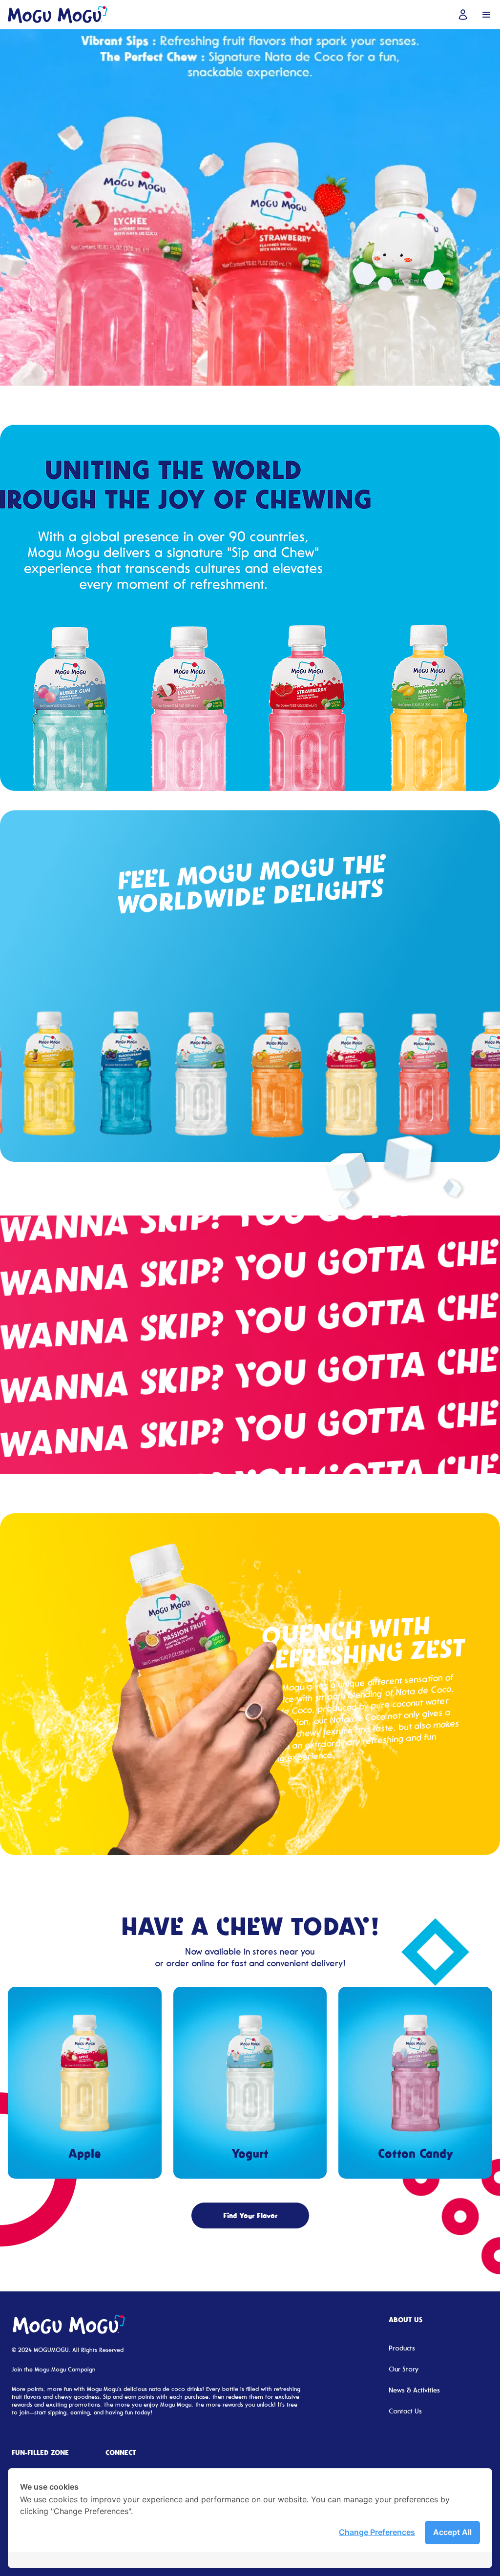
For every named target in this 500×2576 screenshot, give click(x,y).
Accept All (452, 2532)
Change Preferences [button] (377, 2532)
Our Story (404, 2369)
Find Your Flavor (250, 2215)
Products (402, 2348)
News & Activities (414, 2390)
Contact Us (405, 2411)
